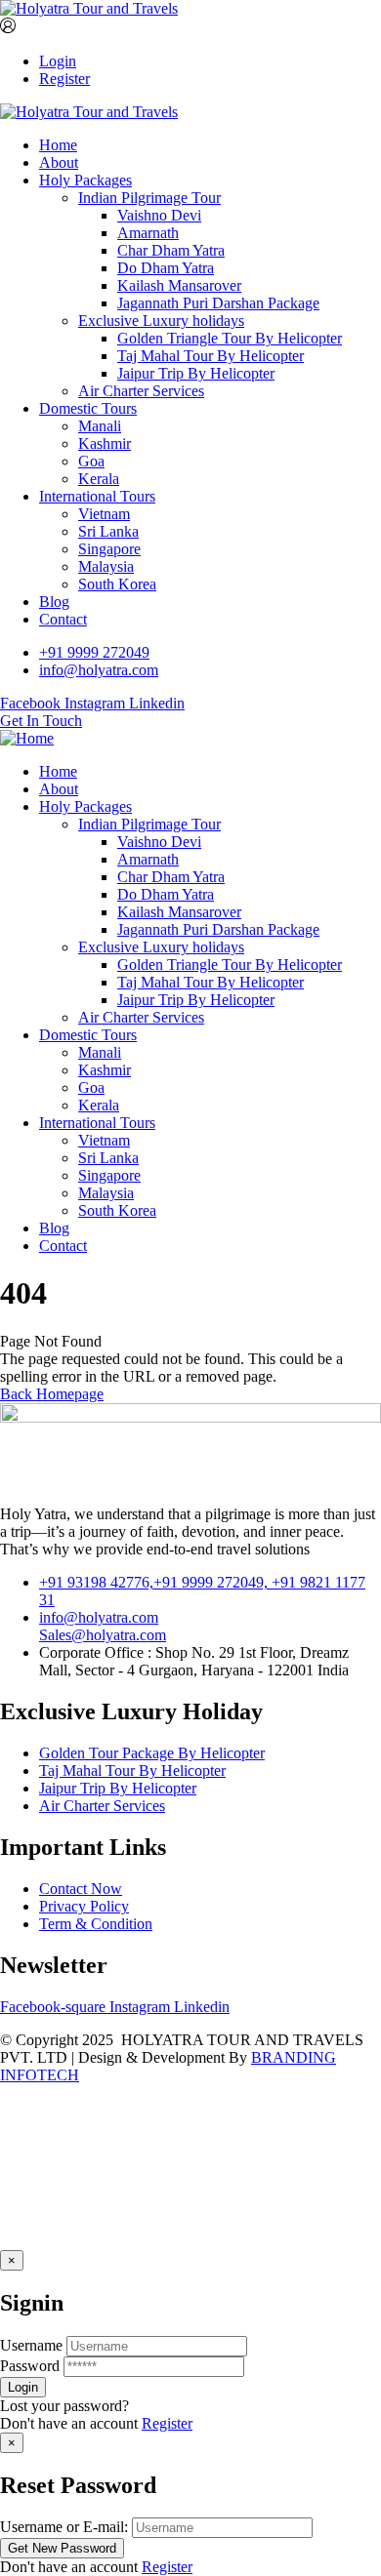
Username (31, 2345)
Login (58, 61)
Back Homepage (52, 1394)
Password (30, 2366)
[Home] (27, 738)
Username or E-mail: (64, 2527)
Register (64, 79)
